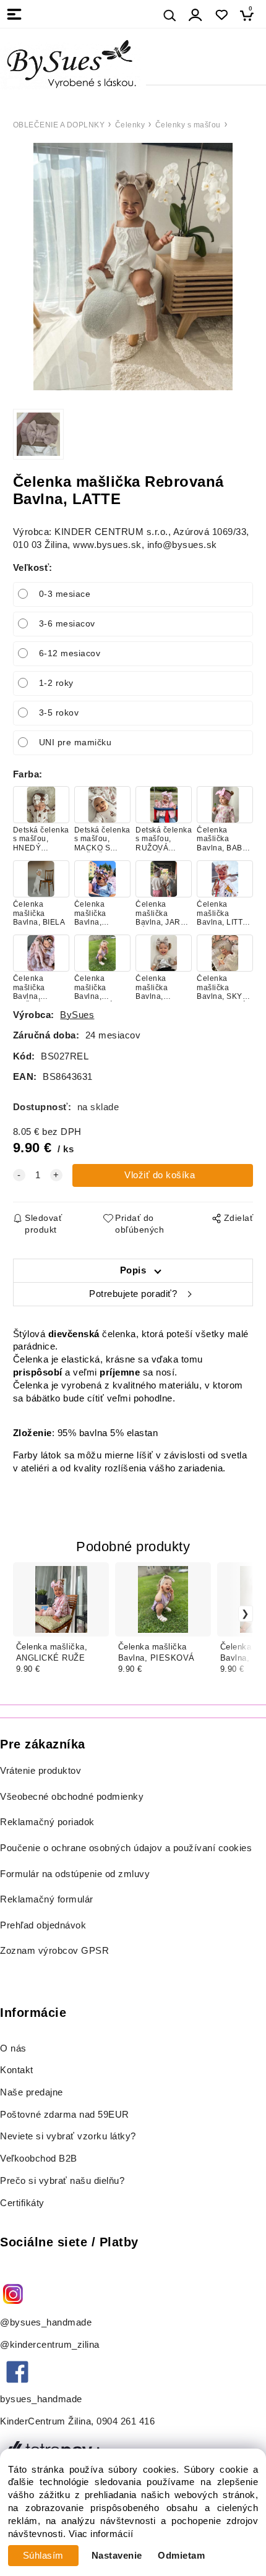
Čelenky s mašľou (188, 125)
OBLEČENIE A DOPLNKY (59, 125)
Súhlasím (43, 2556)
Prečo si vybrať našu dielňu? (62, 2181)
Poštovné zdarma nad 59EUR (65, 2115)
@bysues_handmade (46, 2322)
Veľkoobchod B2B (39, 2159)
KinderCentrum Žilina (45, 2421)
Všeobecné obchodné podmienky (72, 1797)
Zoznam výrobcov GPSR (54, 1951)
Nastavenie (117, 2556)
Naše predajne (32, 2092)
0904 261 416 (126, 2421)
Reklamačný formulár (47, 1899)
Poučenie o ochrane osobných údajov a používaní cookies (126, 1848)
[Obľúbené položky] (221, 15)
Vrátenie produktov (41, 1771)
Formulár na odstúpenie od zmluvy (75, 1874)
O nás (13, 2048)
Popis (133, 1270)
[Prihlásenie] (195, 15)
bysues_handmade (42, 2399)
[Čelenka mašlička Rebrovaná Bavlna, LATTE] (133, 267)
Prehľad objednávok (43, 1925)
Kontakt (18, 2070)
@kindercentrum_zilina (51, 2345)
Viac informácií (101, 2534)
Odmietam (181, 2556)
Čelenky (130, 125)
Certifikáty (22, 2203)
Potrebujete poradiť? (133, 1294)
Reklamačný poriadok (47, 1822)
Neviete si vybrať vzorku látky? (68, 2136)
